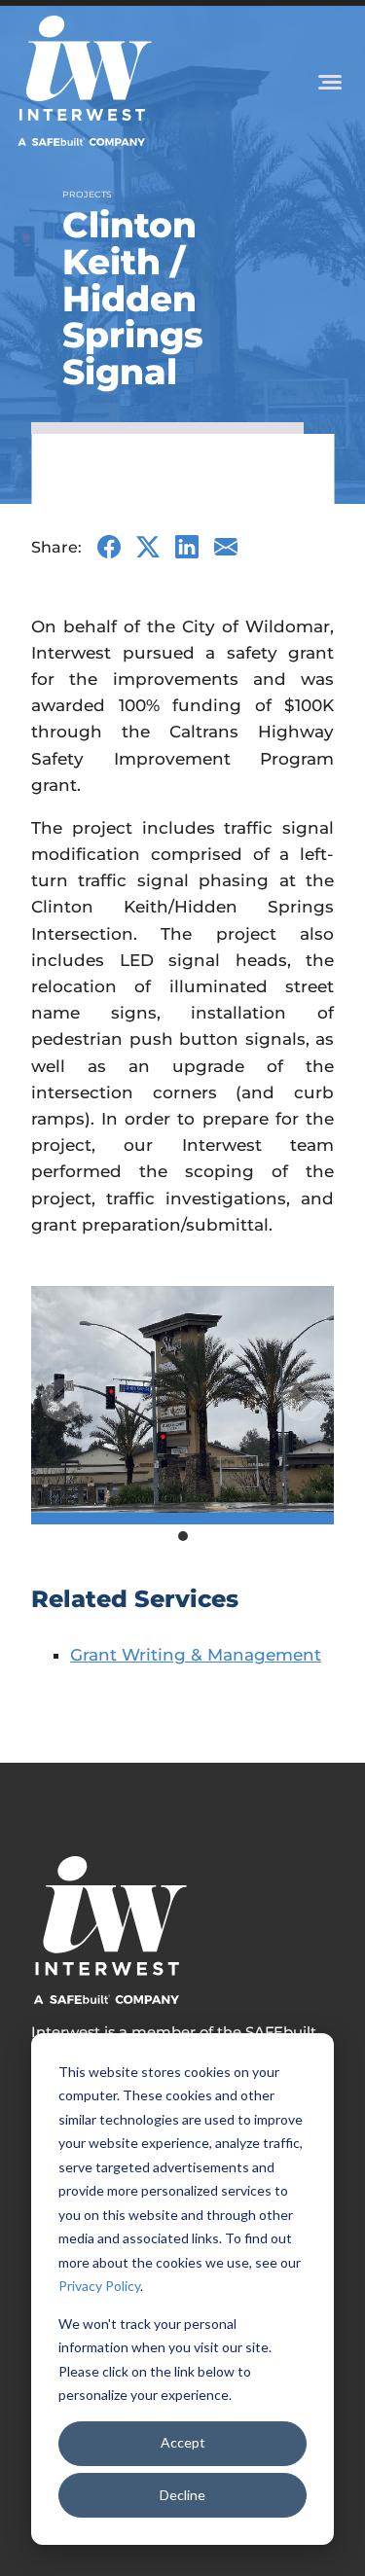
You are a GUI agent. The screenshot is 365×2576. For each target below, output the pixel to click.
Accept (183, 2442)
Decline (182, 2495)
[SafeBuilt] (109, 1930)
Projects (87, 194)
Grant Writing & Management (196, 1655)
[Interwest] (84, 81)
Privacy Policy (99, 2286)
